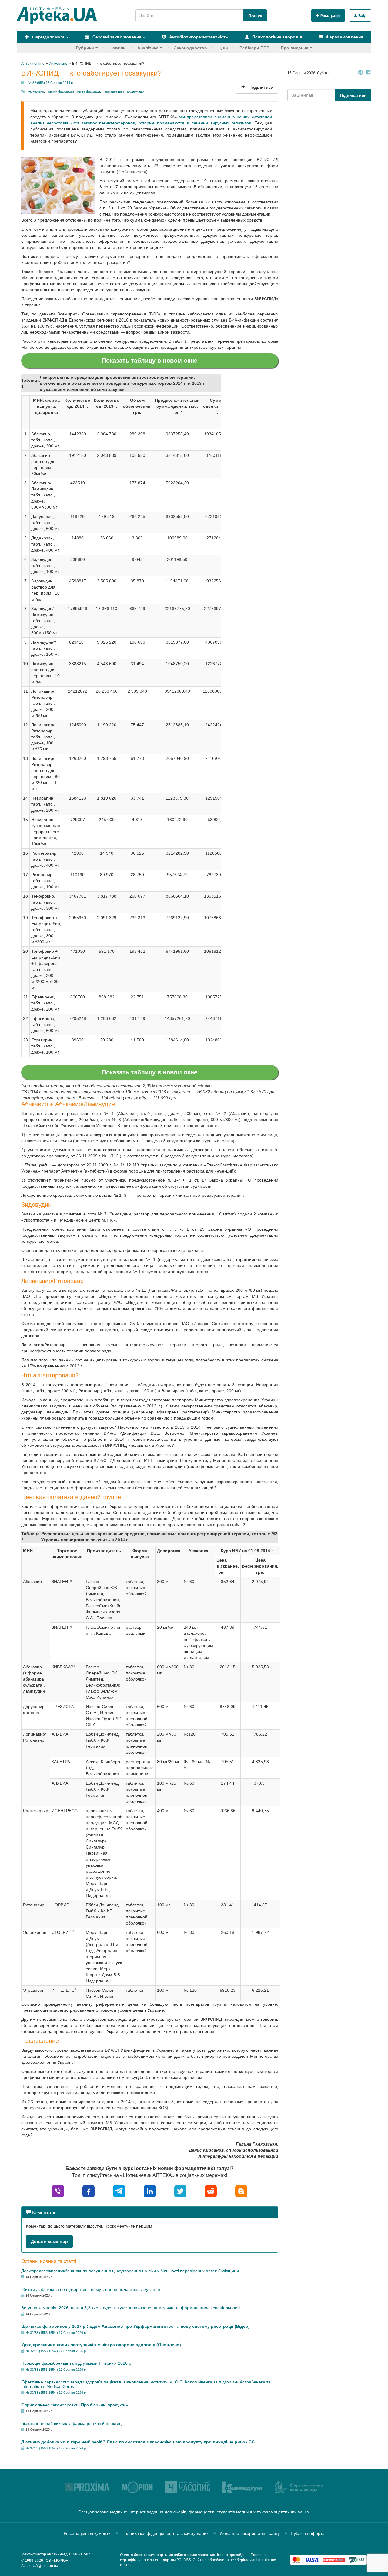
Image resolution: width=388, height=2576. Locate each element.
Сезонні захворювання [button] (116, 37)
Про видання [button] (294, 48)
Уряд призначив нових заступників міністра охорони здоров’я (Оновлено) (101, 2345)
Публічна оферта (308, 2533)
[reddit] (211, 2191)
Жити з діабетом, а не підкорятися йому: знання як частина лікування (91, 2289)
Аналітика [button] (148, 48)
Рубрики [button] (85, 48)
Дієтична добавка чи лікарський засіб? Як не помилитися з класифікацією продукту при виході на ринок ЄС (138, 2442)
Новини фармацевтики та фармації (73, 91)
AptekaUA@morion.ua (40, 2566)
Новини (118, 48)
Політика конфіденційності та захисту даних (165, 2533)
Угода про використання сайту (250, 2533)
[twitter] (180, 2191)
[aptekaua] (241, 2191)
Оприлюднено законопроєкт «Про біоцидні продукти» (75, 2405)
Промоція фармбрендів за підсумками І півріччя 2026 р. (77, 2363)
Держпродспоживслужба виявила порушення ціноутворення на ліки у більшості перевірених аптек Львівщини (130, 2271)
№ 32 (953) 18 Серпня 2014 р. (51, 83)
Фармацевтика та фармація (123, 91)
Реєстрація (330, 16)
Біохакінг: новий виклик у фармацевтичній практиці (72, 2423)
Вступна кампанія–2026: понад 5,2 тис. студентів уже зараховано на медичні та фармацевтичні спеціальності (130, 2308)
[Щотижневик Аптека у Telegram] (361, 73)
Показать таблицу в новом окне (150, 361)
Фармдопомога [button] (48, 37)
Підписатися (353, 95)
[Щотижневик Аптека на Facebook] (368, 73)
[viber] (58, 2191)
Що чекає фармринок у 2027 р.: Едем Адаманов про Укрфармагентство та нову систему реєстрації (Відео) (135, 2326)
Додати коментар (49, 2241)
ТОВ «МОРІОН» (57, 2561)
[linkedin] (150, 2191)
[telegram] (119, 2191)
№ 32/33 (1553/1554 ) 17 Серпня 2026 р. (56, 2333)
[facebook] (89, 2191)
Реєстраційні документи (87, 2533)
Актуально (36, 91)
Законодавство (191, 48)
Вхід (362, 16)
